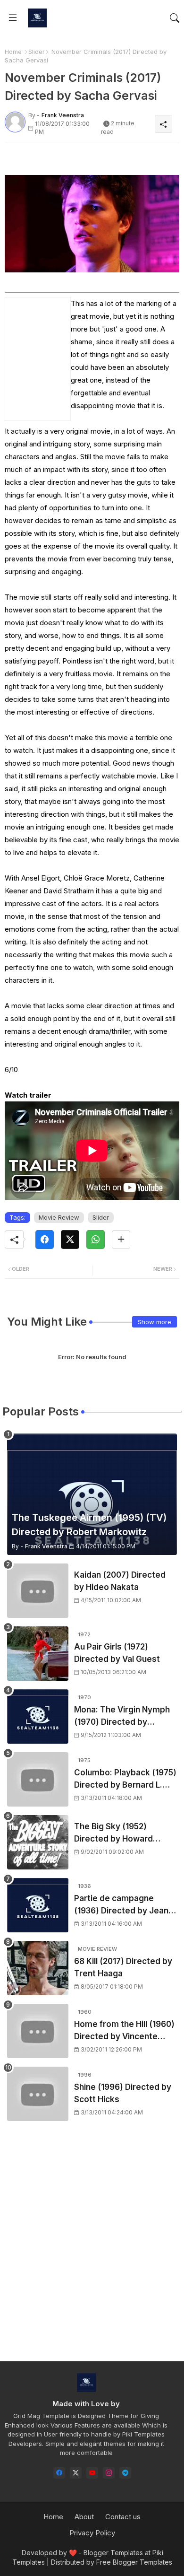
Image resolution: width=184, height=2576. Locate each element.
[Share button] (121, 1240)
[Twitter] (70, 1240)
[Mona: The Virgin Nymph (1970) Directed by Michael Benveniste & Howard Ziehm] (38, 1716)
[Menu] (13, 18)
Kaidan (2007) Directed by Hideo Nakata (120, 1581)
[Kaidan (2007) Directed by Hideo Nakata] (38, 1591)
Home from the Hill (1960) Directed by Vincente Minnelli (124, 2031)
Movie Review (59, 1217)
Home (13, 52)
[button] (175, 18)
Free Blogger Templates (134, 2562)
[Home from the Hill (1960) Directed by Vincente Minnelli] (38, 2031)
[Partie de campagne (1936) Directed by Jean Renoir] (38, 1905)
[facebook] (59, 2473)
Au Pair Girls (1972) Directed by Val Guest (117, 1653)
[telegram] (125, 2473)
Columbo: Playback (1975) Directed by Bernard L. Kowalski (125, 1779)
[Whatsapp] (96, 1240)
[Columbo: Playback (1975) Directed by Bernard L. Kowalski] (38, 1779)
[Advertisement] (92, 2250)
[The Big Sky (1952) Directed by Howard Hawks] (38, 1842)
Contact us (123, 2517)
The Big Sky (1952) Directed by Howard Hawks (113, 1833)
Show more (155, 1322)
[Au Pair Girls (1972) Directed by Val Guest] (38, 1654)
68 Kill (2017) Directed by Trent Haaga (123, 1967)
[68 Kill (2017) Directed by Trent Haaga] (38, 1968)
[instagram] (109, 2473)
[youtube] (92, 2473)
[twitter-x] (76, 2473)
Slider (37, 52)
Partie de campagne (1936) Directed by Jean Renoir (121, 1905)
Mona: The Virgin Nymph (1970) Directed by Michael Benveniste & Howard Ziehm (122, 1716)
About (84, 2517)
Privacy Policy (92, 2533)
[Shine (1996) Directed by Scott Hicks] (38, 2094)
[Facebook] (45, 1240)
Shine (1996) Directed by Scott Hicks (123, 2093)
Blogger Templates (113, 2553)
